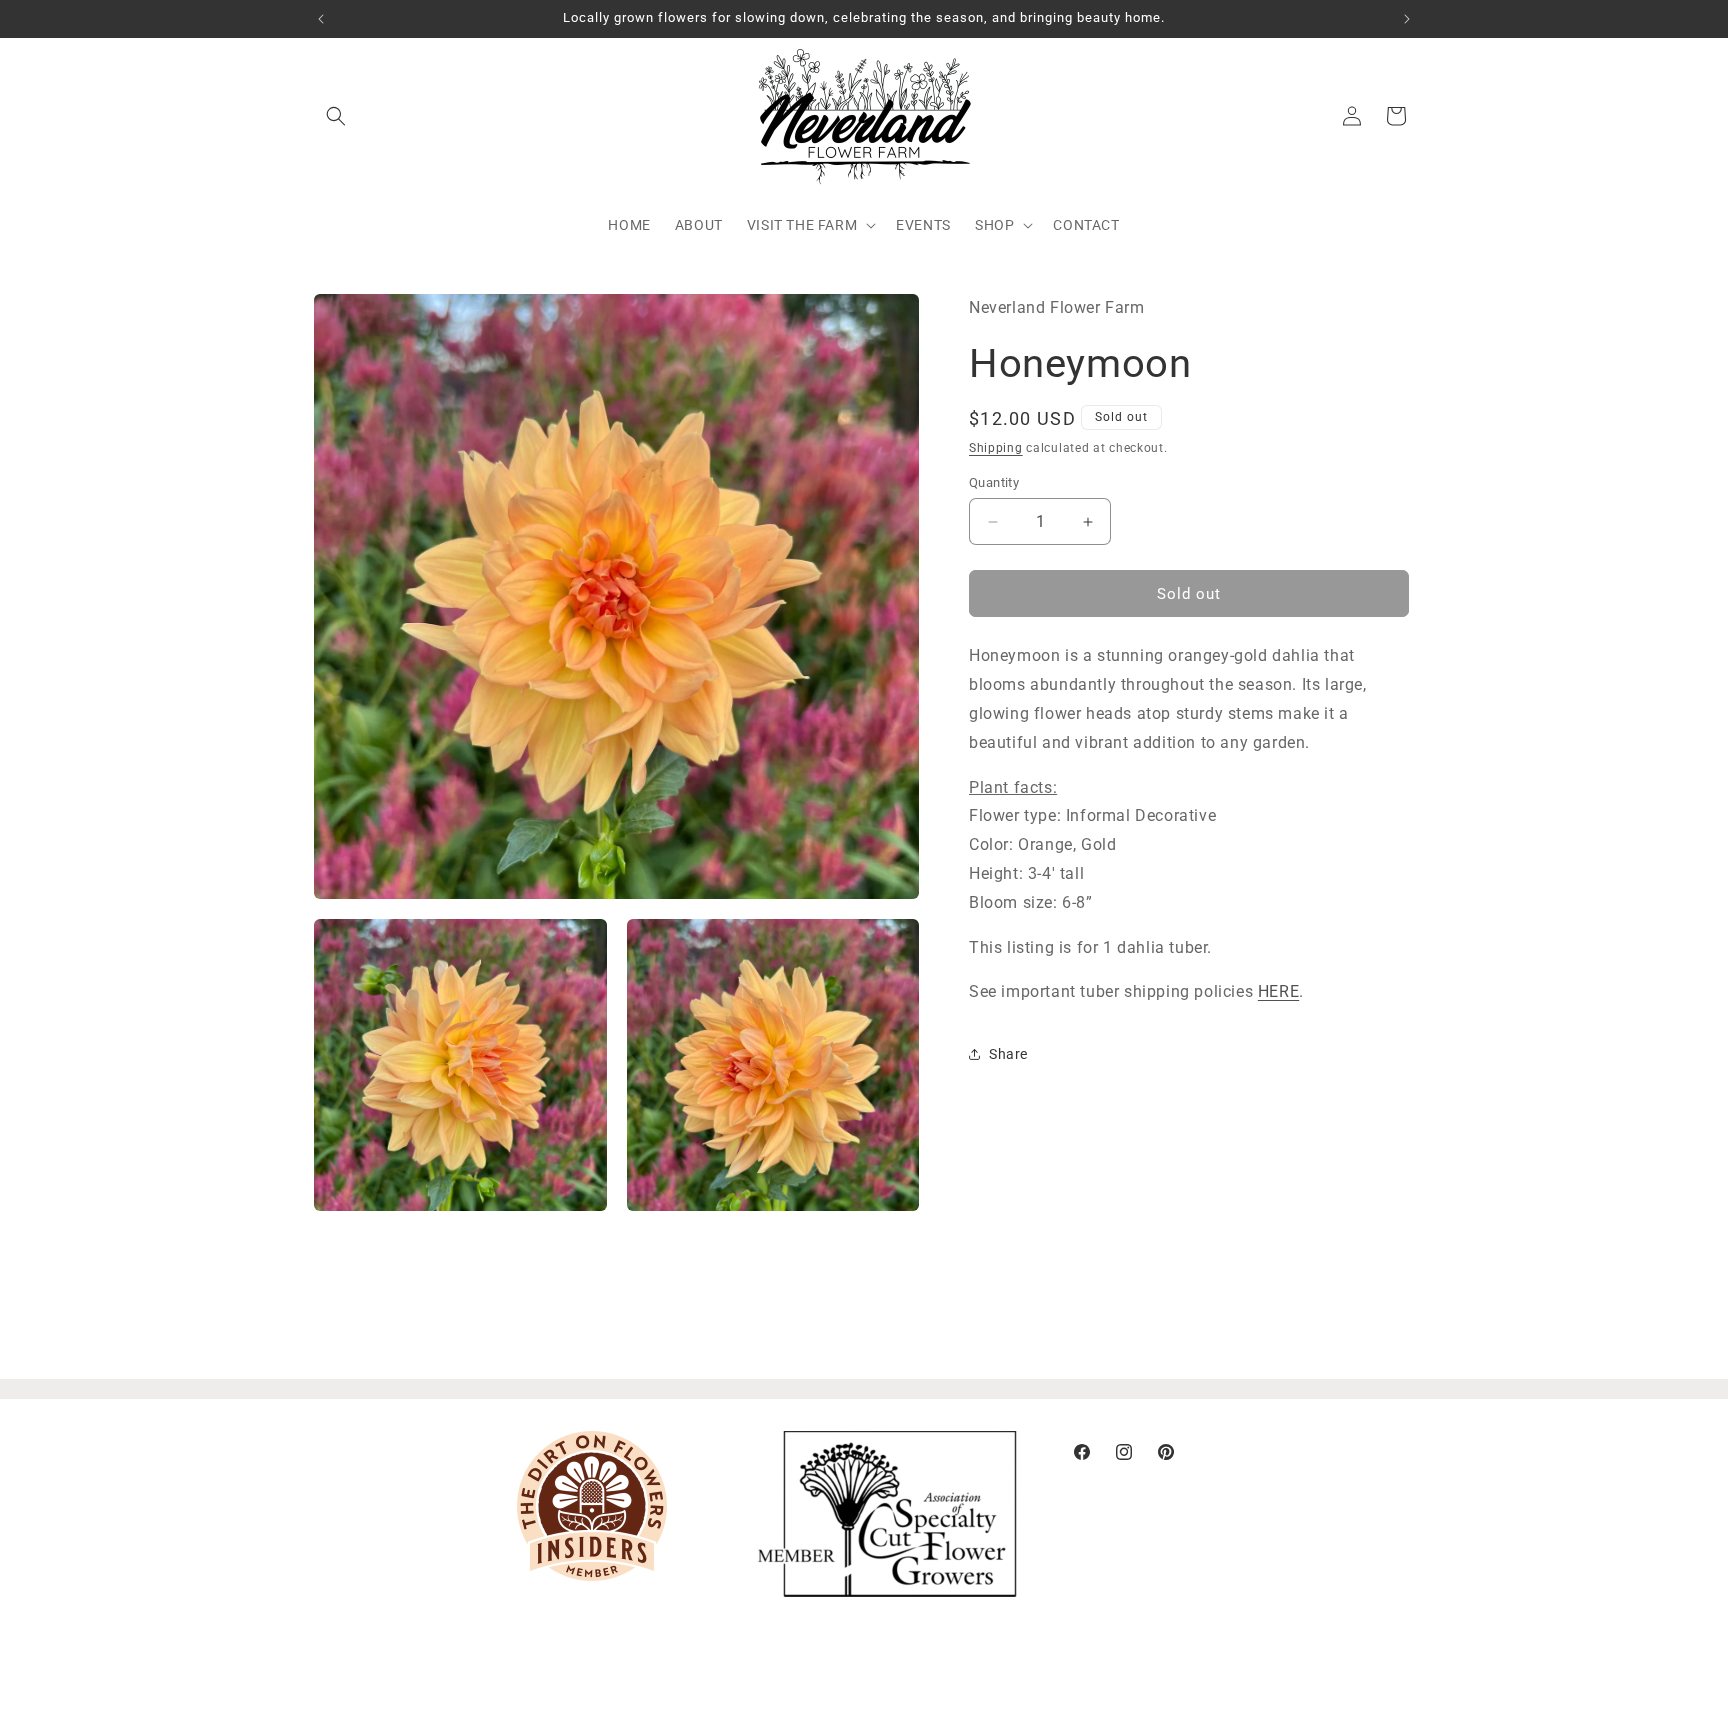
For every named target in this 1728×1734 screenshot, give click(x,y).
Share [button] (1008, 1054)
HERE (1278, 991)
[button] (336, 116)
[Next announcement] (1407, 19)
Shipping (996, 447)
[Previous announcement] (321, 19)
